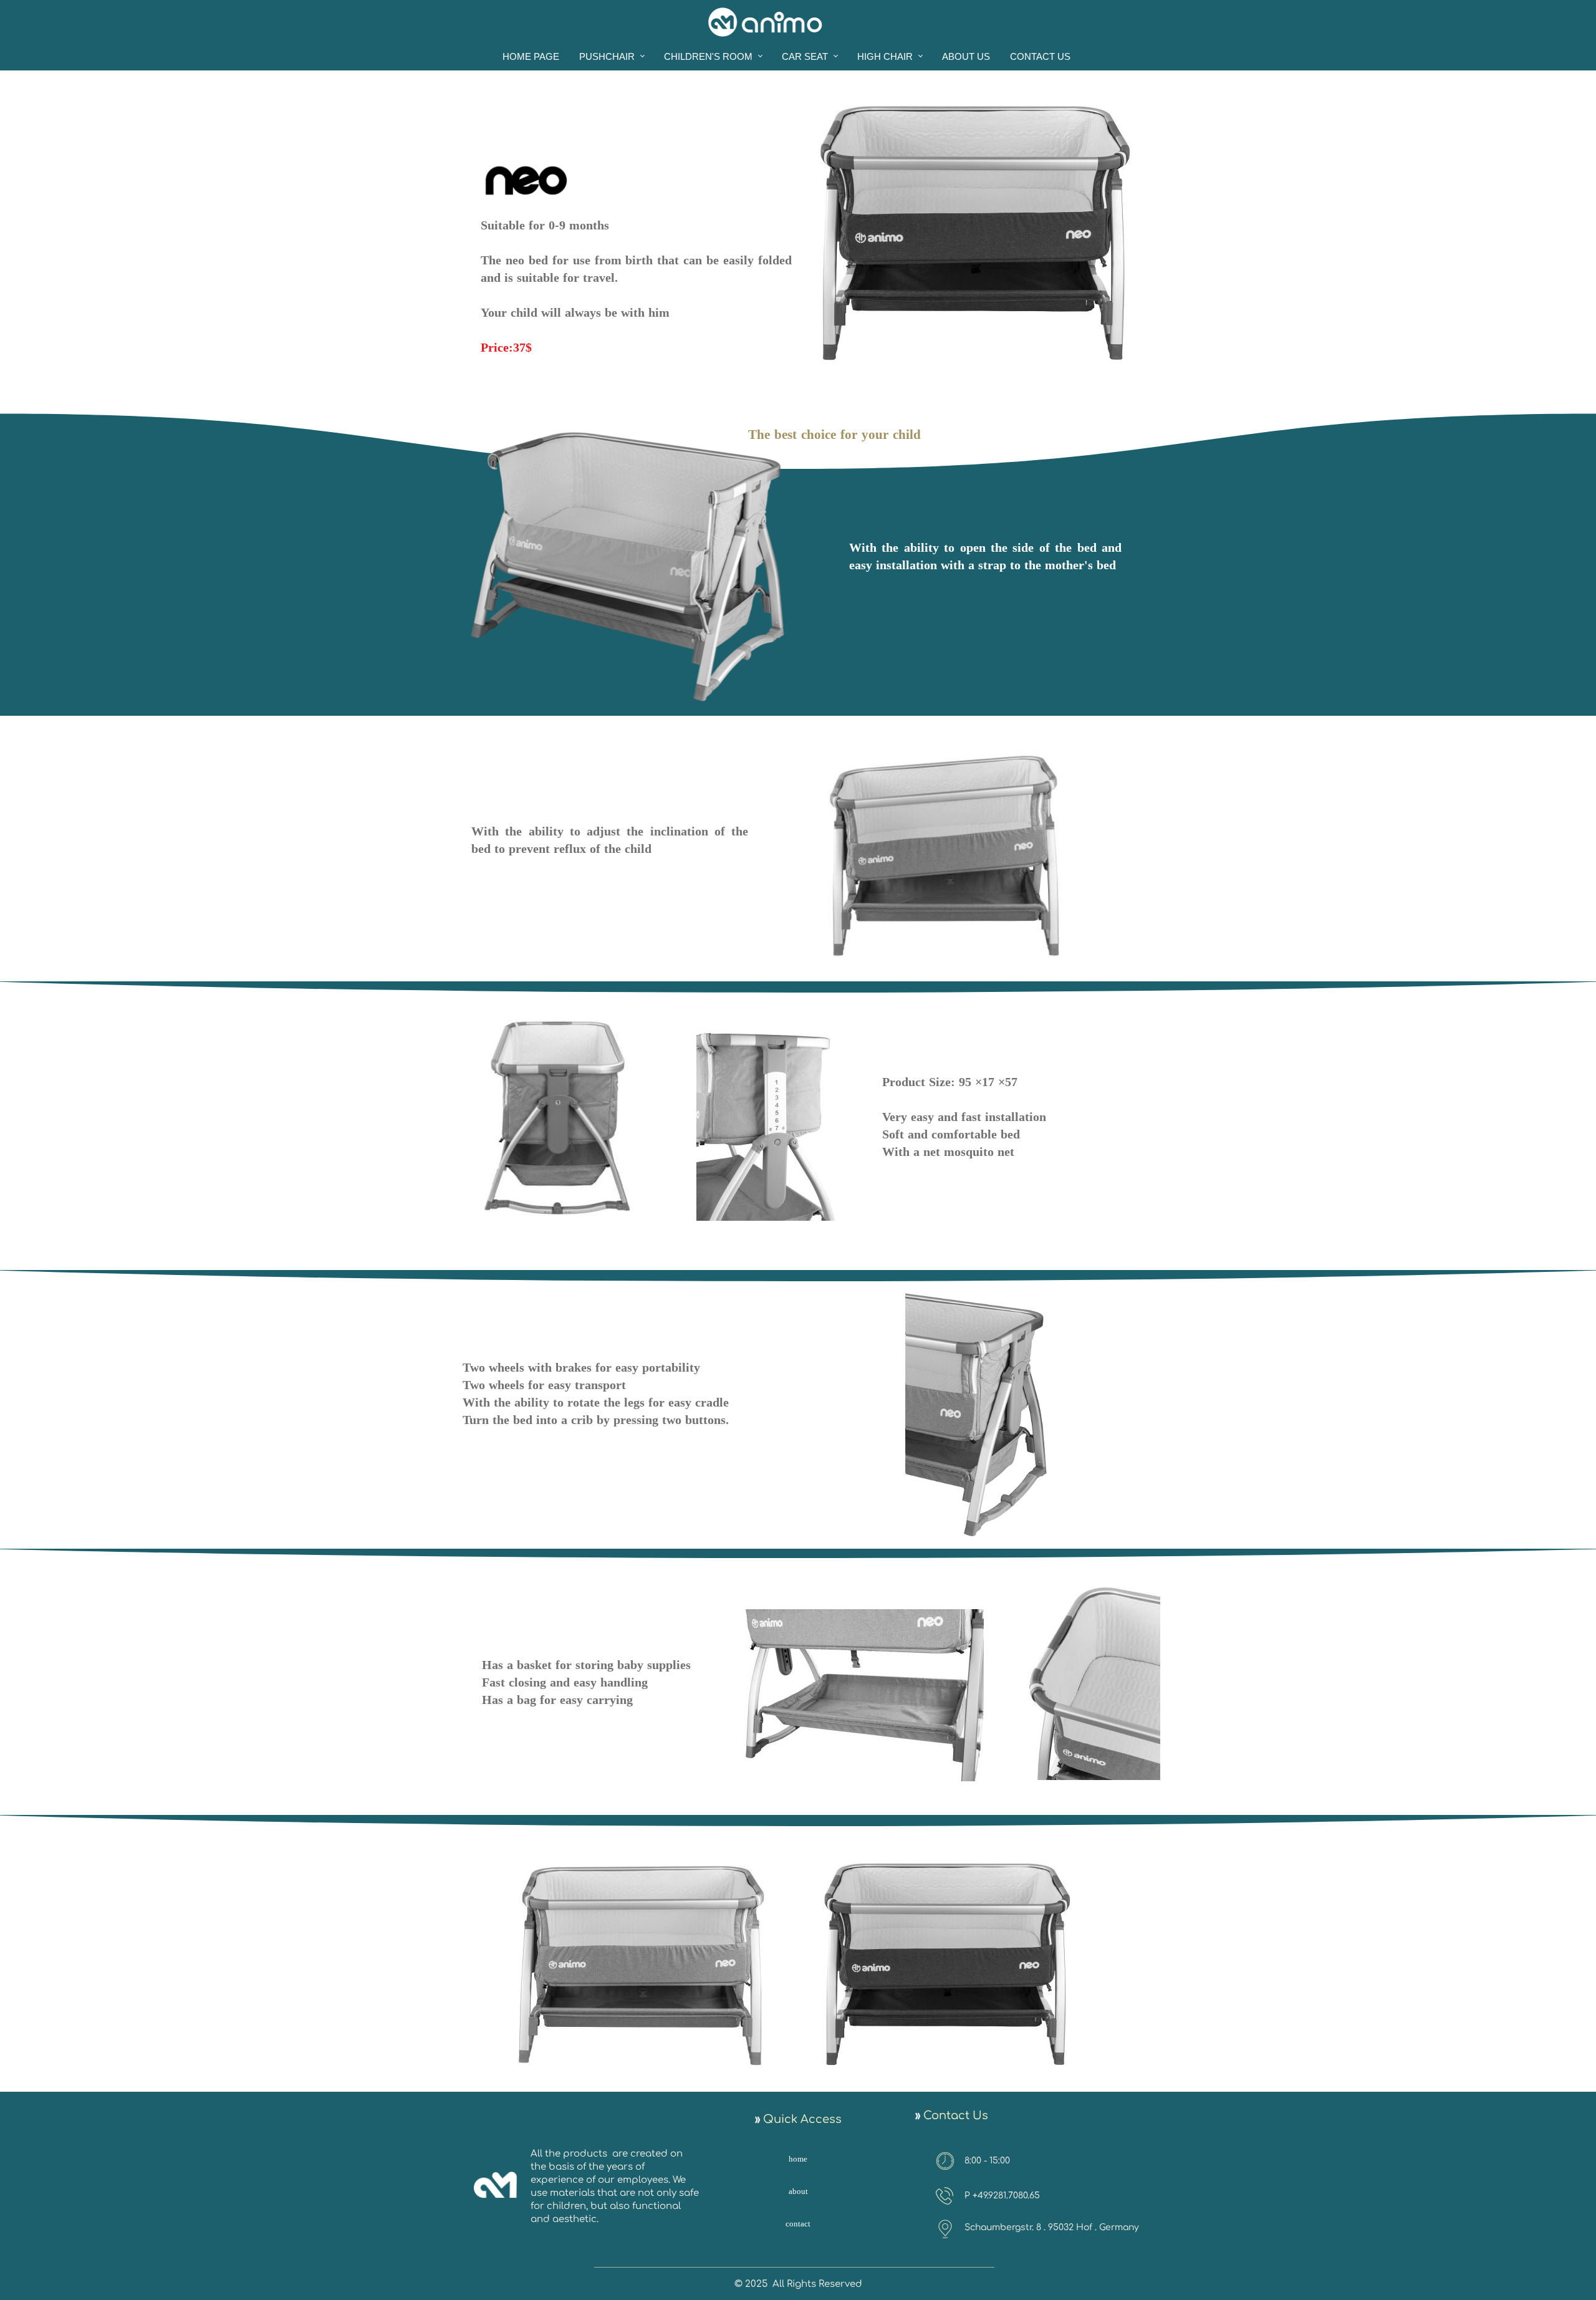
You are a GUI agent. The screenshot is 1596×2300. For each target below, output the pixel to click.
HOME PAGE (531, 56)
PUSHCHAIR (607, 56)
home (798, 2160)
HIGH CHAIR (885, 56)
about (798, 2192)
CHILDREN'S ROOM (708, 56)
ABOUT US (966, 56)
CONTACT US (1040, 56)
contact (798, 2225)
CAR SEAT (805, 56)
